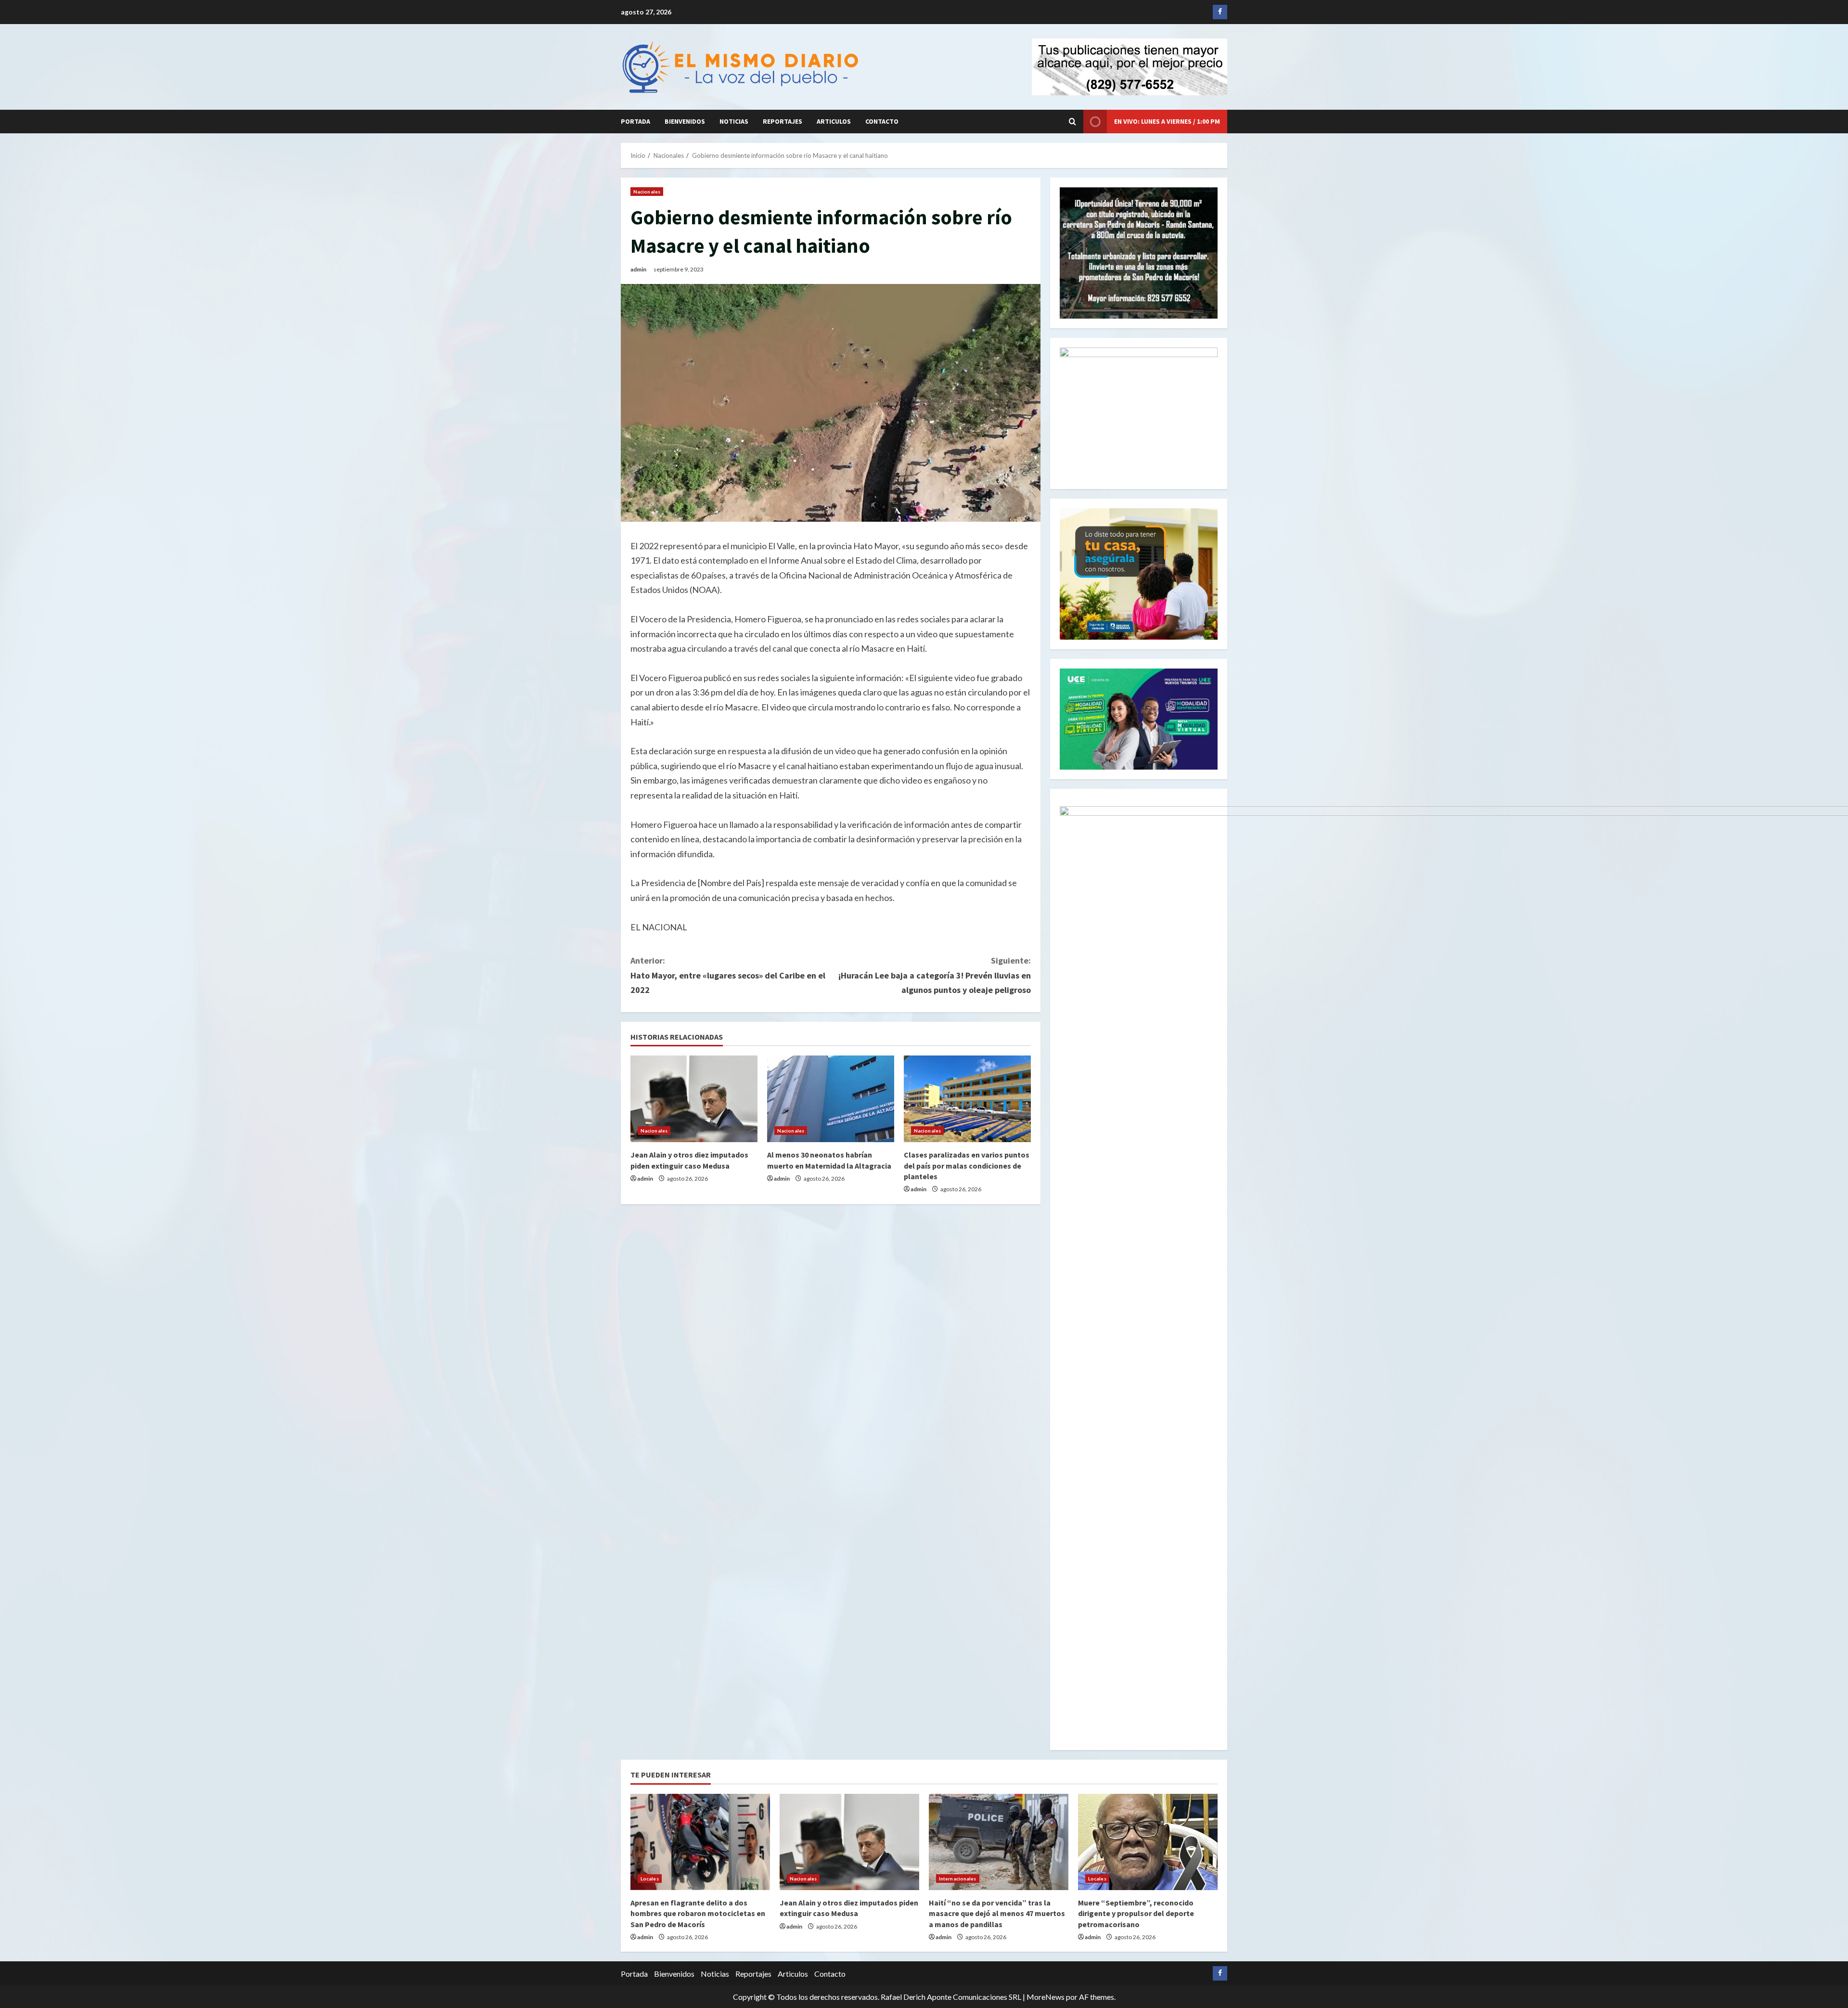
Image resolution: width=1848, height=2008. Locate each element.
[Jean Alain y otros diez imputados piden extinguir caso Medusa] (694, 1099)
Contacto (882, 121)
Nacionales (647, 192)
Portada (635, 121)
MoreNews (1046, 1997)
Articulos (834, 121)
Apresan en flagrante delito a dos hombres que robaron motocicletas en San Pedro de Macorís (698, 1913)
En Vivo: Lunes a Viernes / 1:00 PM (1167, 121)
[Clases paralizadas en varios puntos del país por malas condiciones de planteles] (967, 1099)
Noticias (734, 121)
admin (638, 269)
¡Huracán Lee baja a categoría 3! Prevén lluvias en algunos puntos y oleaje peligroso (935, 975)
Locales (650, 1879)
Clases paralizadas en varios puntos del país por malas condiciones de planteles (967, 1165)
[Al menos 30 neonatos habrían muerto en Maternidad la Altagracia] (831, 1099)
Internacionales (958, 1879)
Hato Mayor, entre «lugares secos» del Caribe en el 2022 (728, 975)
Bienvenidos (685, 121)
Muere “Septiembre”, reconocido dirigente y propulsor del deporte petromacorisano (1136, 1913)
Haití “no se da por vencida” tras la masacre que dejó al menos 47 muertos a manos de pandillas (997, 1913)
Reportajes (783, 121)
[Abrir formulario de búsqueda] (1072, 122)
